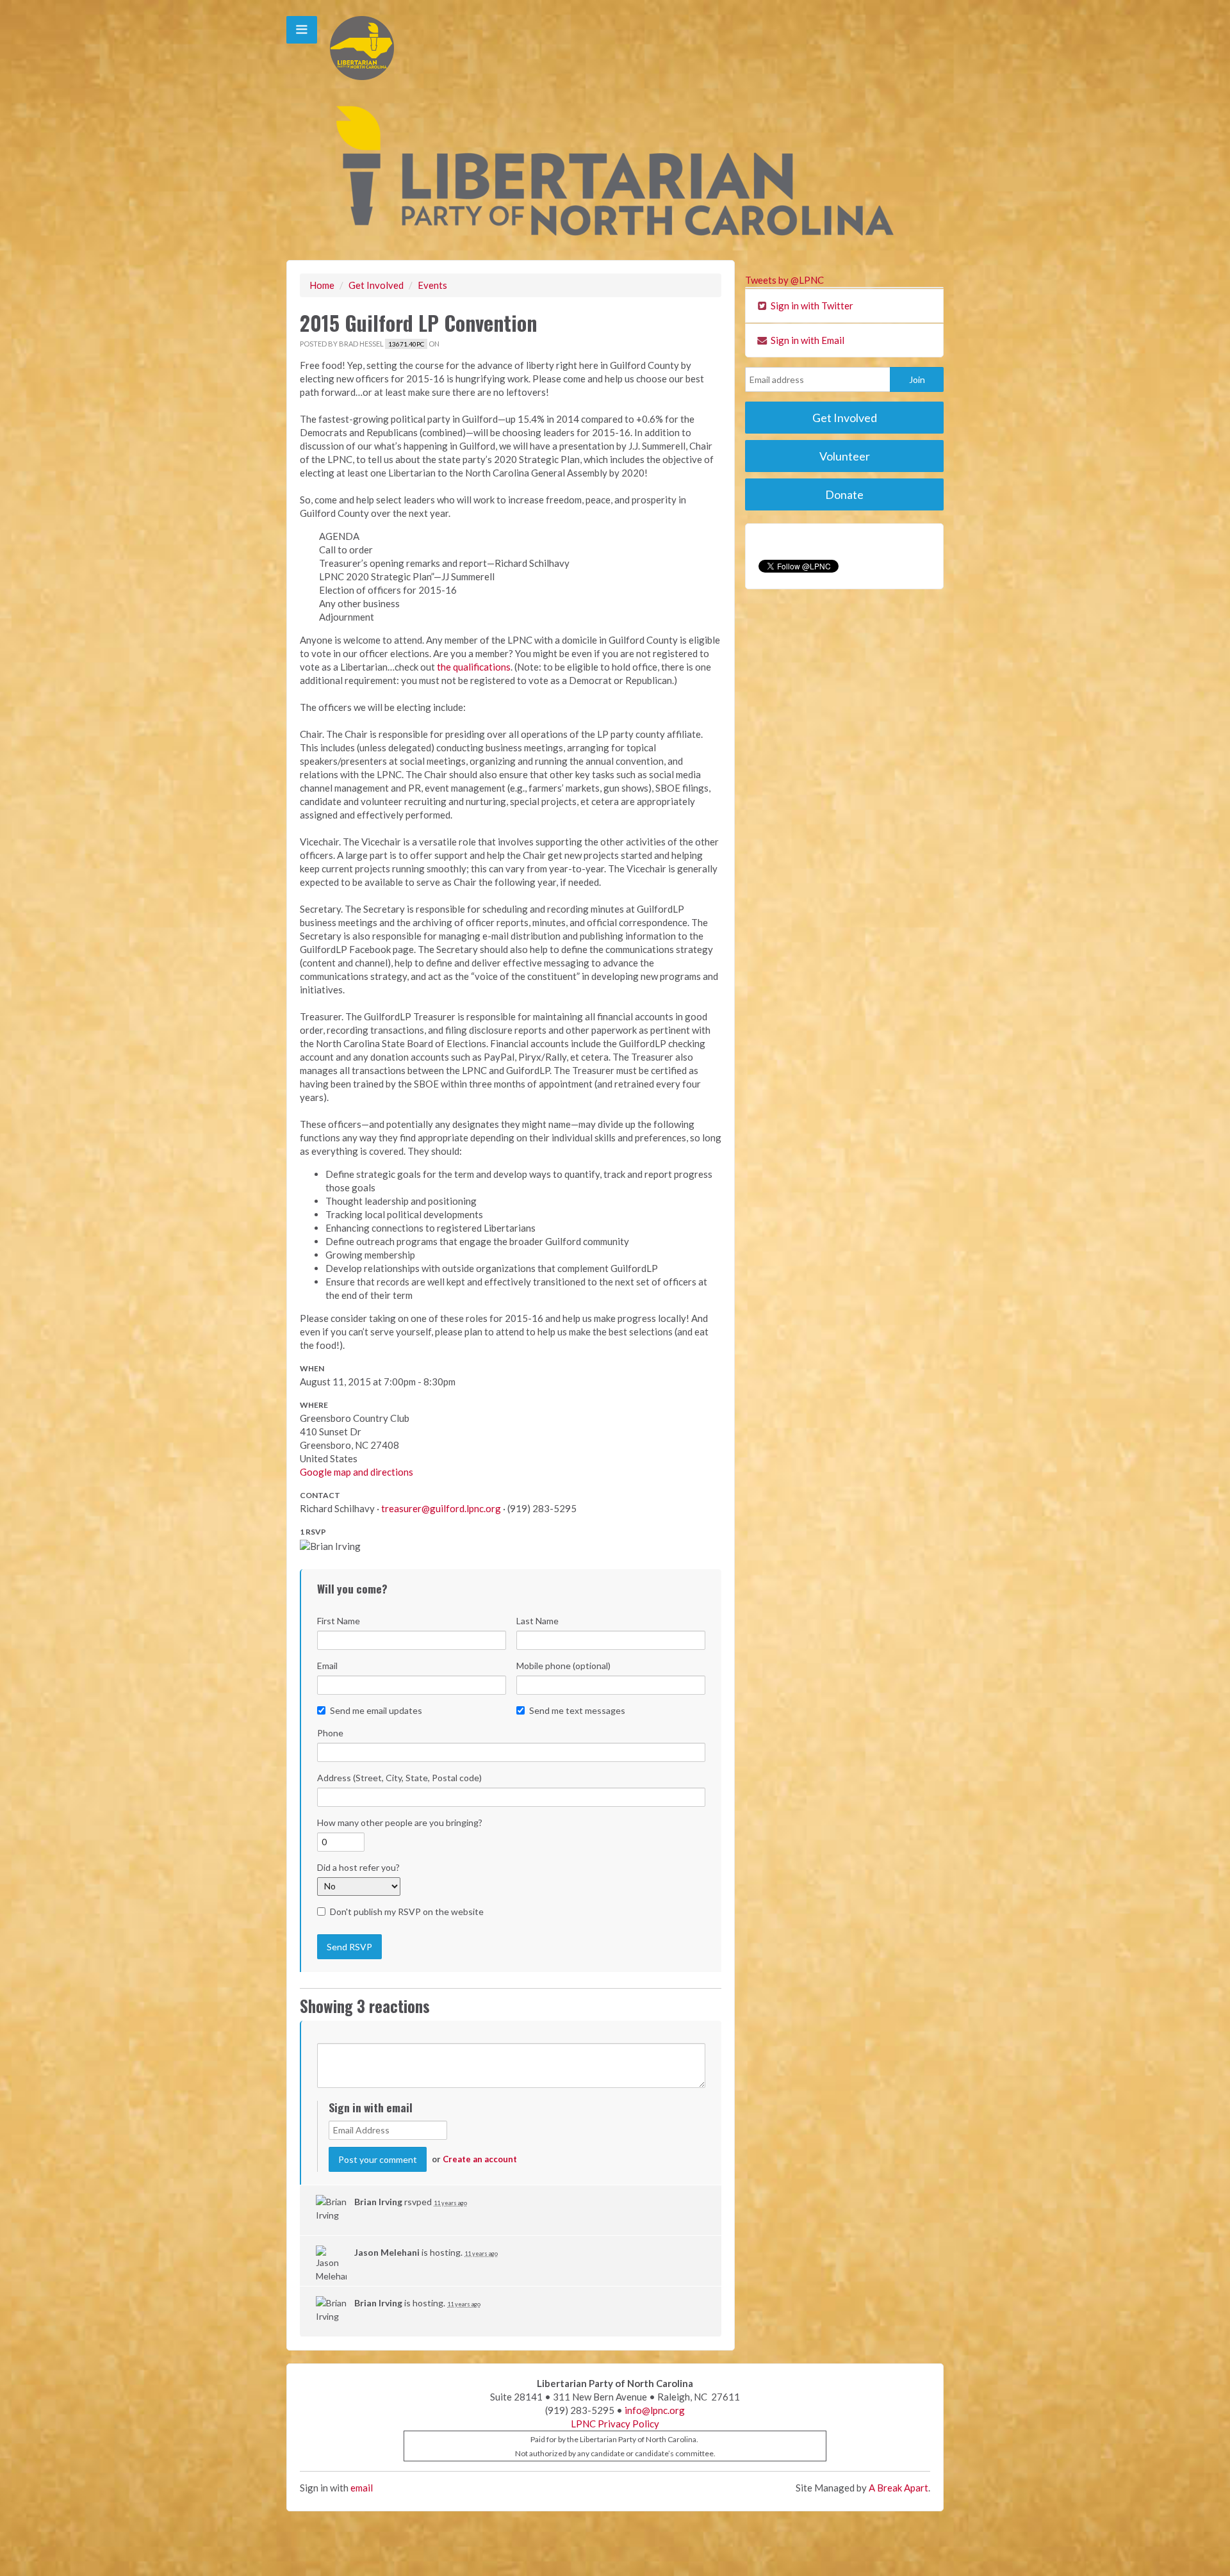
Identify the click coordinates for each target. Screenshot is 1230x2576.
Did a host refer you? (358, 1867)
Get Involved (376, 285)
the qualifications (474, 667)
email (362, 2488)
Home (322, 285)
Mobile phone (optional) (563, 1666)
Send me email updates (376, 1710)
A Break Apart (898, 2488)
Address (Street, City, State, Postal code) (399, 1778)
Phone (330, 1733)
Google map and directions (357, 1472)
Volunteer (845, 456)
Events (432, 285)
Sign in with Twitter (811, 306)
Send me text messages (577, 1710)
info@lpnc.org (655, 2410)
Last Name (537, 1621)
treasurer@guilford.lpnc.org (441, 1508)
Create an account (480, 2159)
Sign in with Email (807, 340)
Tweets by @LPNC (784, 280)
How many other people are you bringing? (400, 1822)
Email (327, 1666)
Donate (844, 494)
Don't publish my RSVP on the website (407, 1912)
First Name (339, 1621)
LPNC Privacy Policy (615, 2424)
